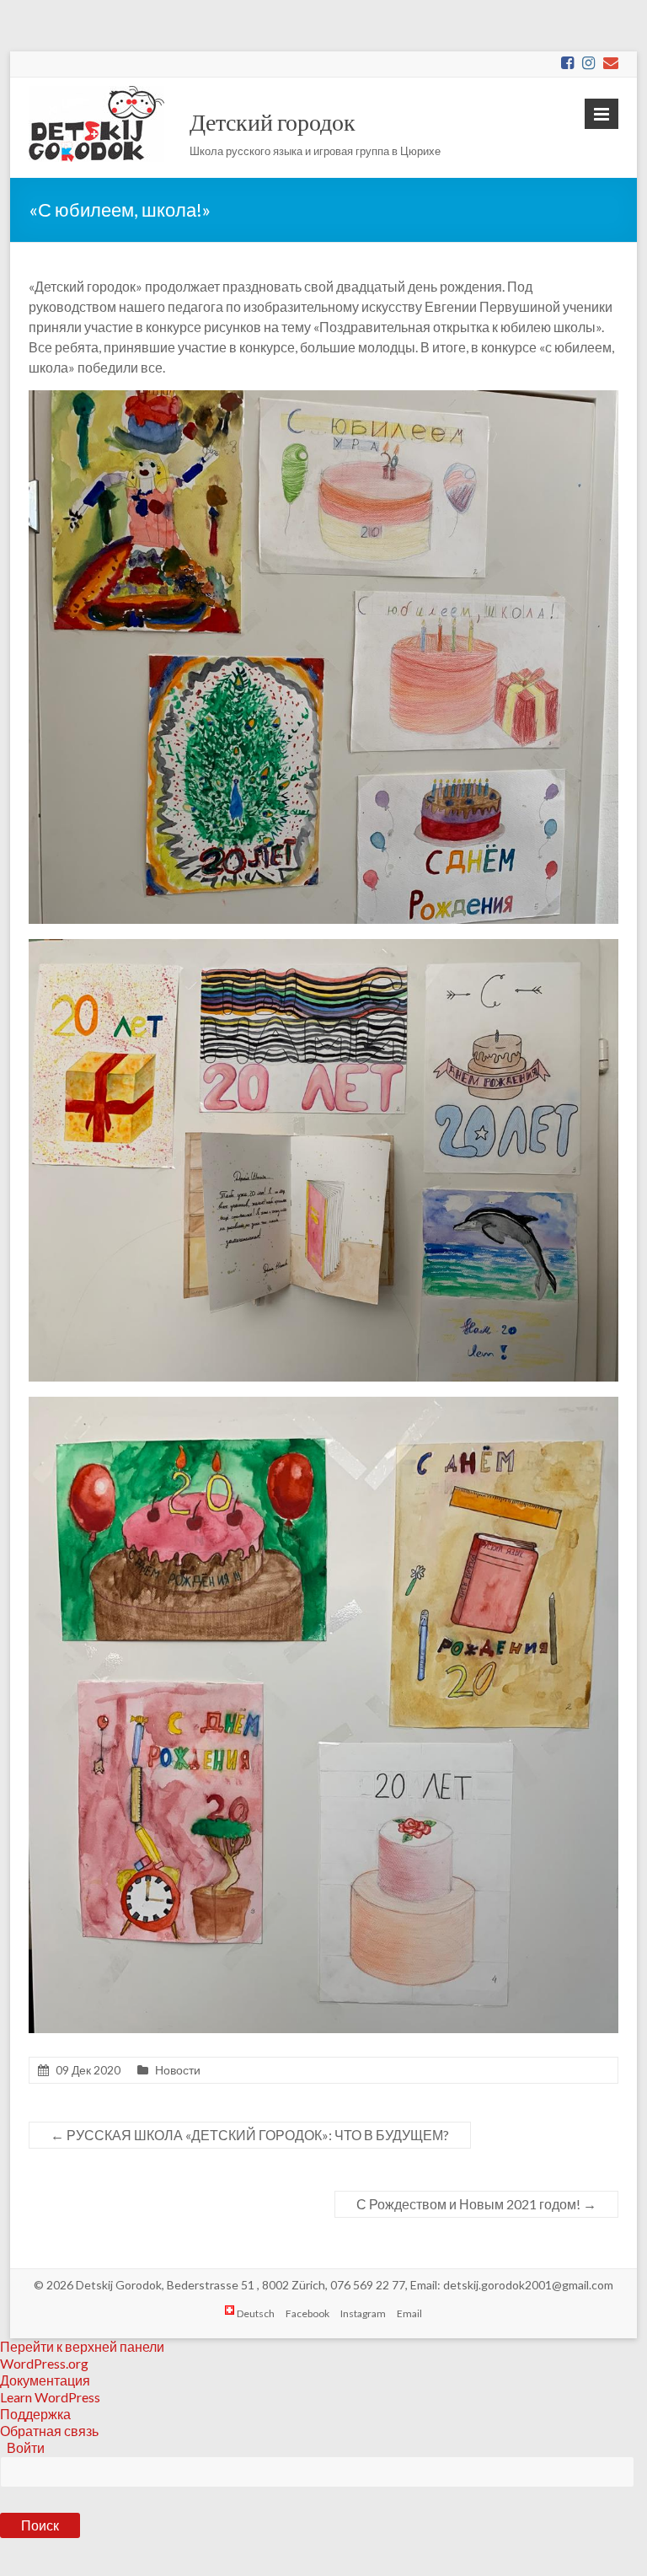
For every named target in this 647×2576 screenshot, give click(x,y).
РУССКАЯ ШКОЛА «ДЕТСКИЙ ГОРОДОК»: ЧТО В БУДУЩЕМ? (250, 2135)
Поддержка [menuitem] (35, 2414)
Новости (178, 2070)
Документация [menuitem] (45, 2380)
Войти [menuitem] (26, 2447)
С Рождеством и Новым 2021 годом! (476, 2204)
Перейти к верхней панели (82, 2346)
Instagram (363, 2313)
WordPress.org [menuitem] (44, 2363)
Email (409, 2313)
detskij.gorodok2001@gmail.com (528, 2285)
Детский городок (273, 121)
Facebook (307, 2313)
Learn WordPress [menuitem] (50, 2397)
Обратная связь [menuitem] (49, 2431)
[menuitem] (323, 2510)
